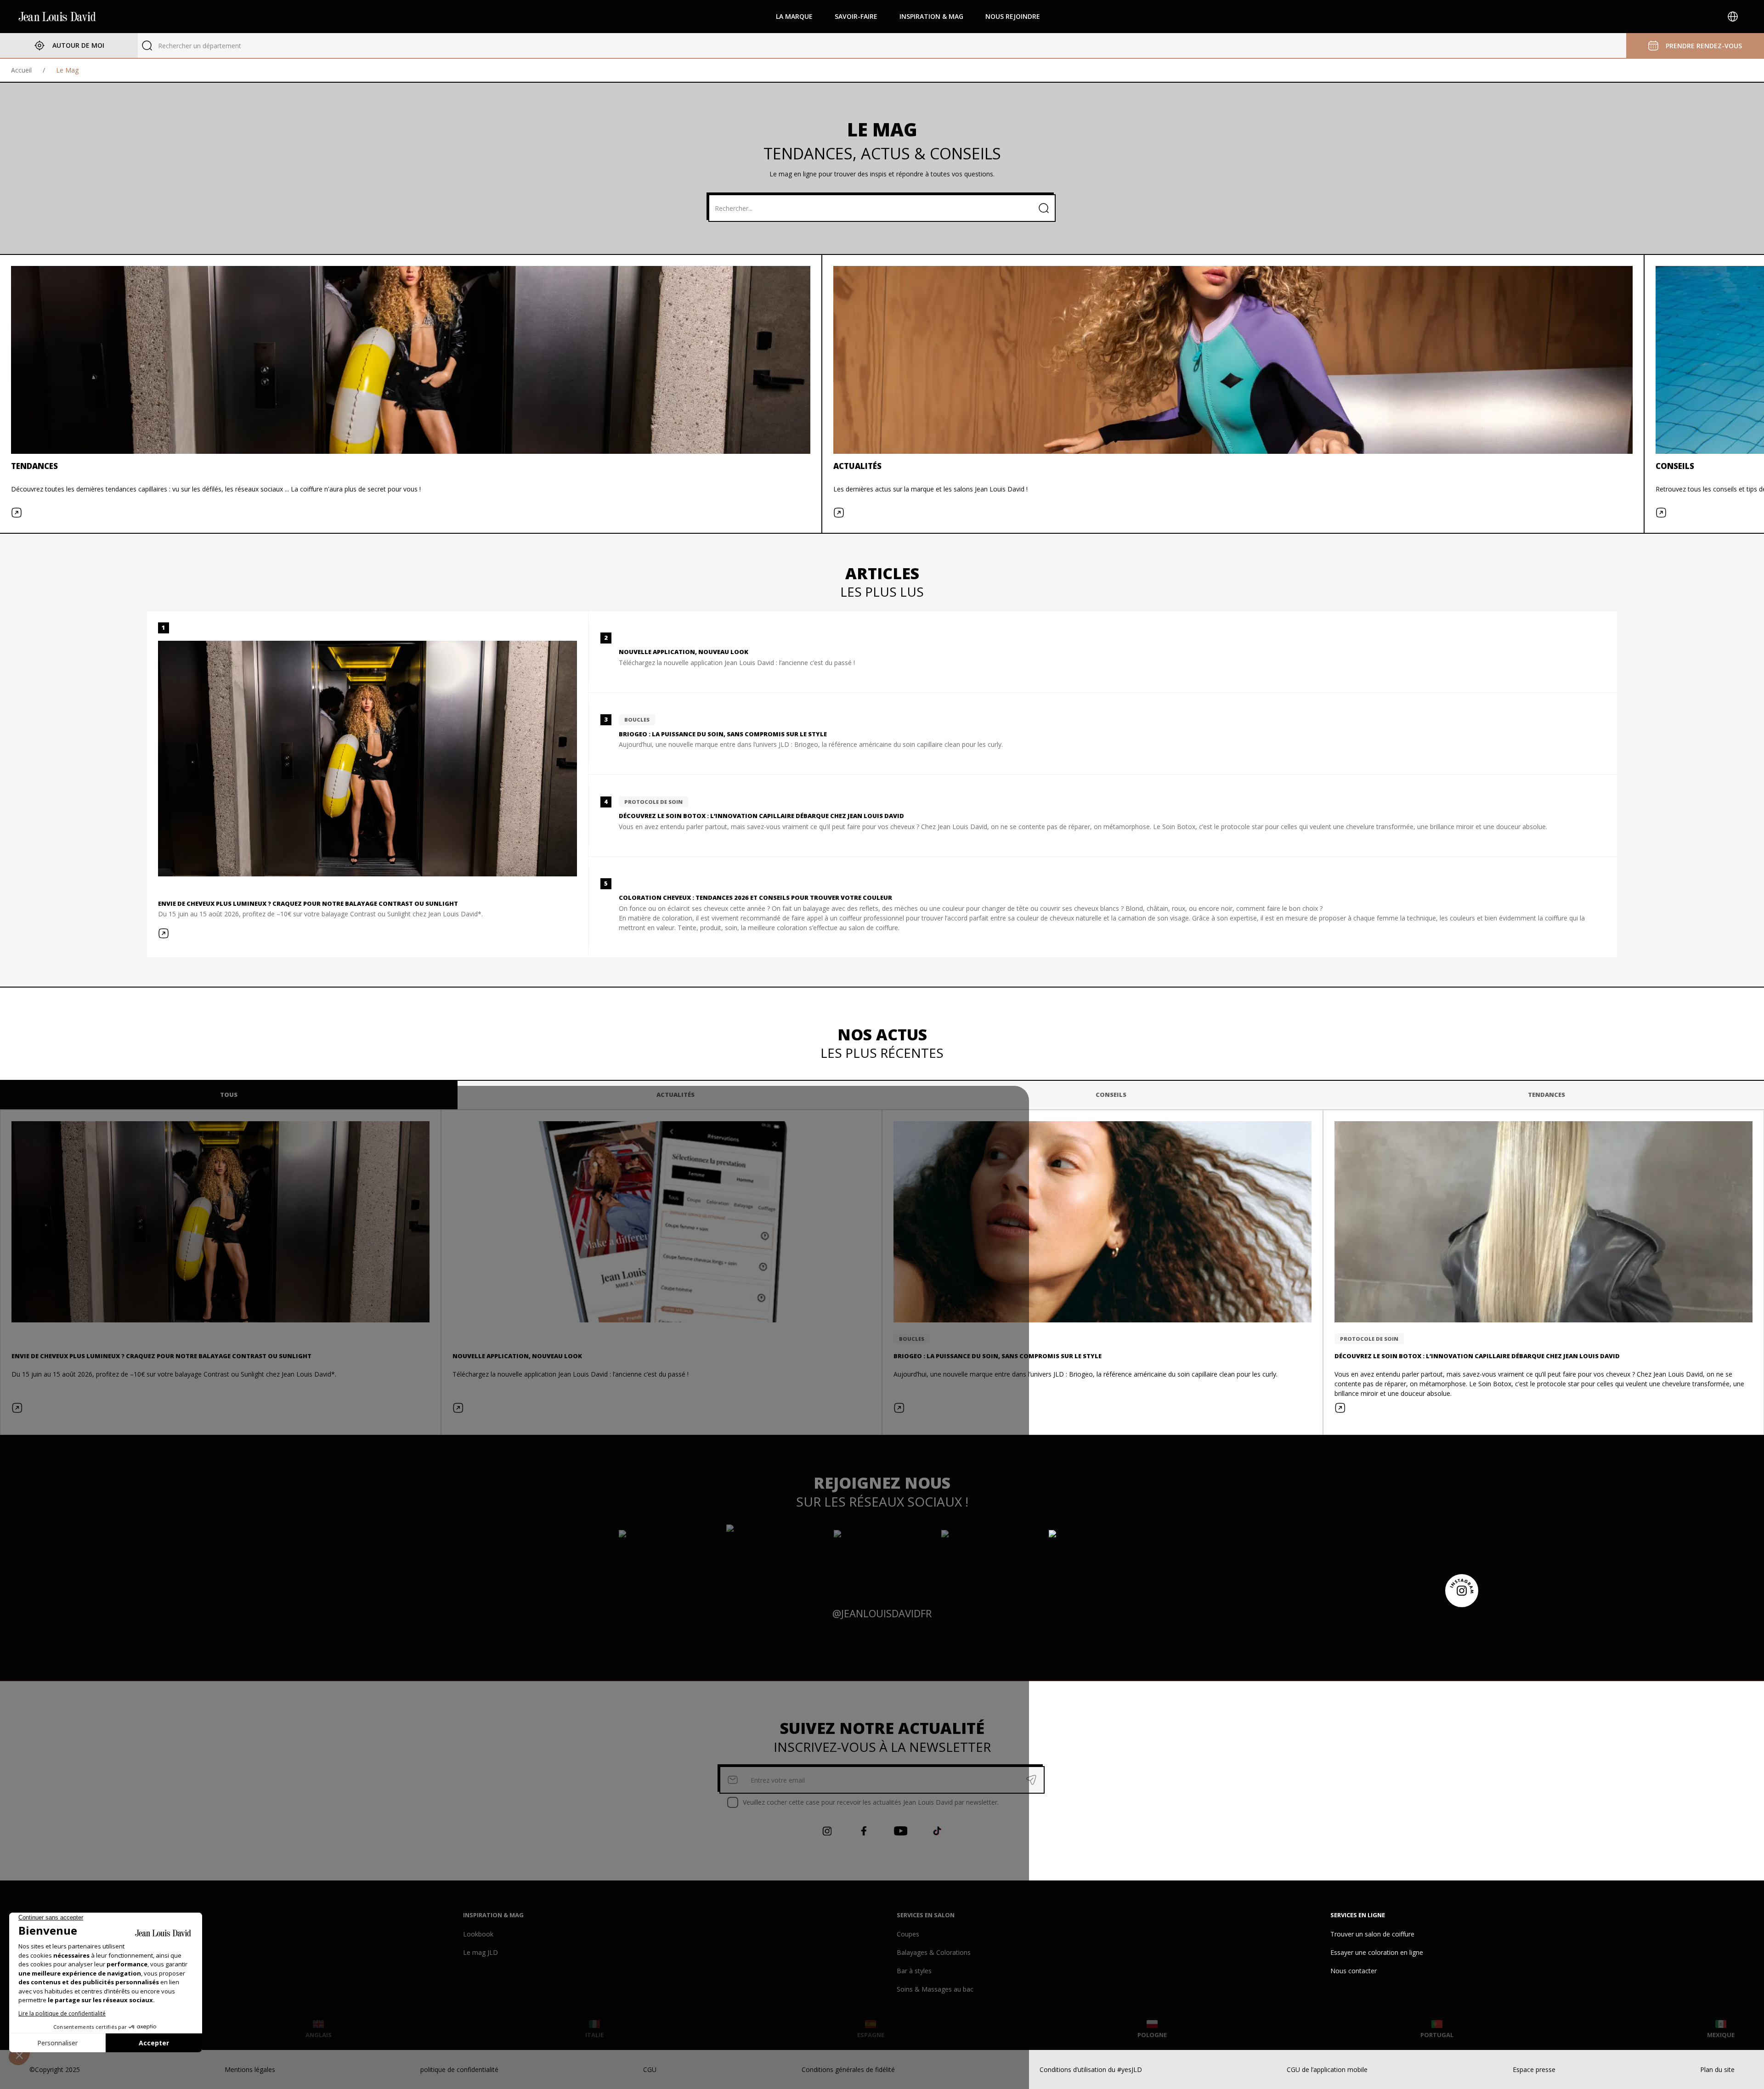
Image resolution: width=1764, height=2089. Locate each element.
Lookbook (478, 1934)
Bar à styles (914, 1971)
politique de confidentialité (459, 2069)
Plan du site (1717, 2069)
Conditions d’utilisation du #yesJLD (1091, 2069)
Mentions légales (250, 2069)
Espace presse (1534, 2069)
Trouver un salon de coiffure (1372, 1934)
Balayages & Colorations (934, 1952)
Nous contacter (1354, 1971)
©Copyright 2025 (55, 2069)
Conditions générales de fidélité (848, 2069)
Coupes (908, 1934)
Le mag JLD (481, 1952)
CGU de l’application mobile (1327, 2069)
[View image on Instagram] (667, 1558)
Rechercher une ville (188, 46)
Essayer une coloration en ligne (1377, 1952)
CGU (650, 2069)
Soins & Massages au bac (935, 1989)
